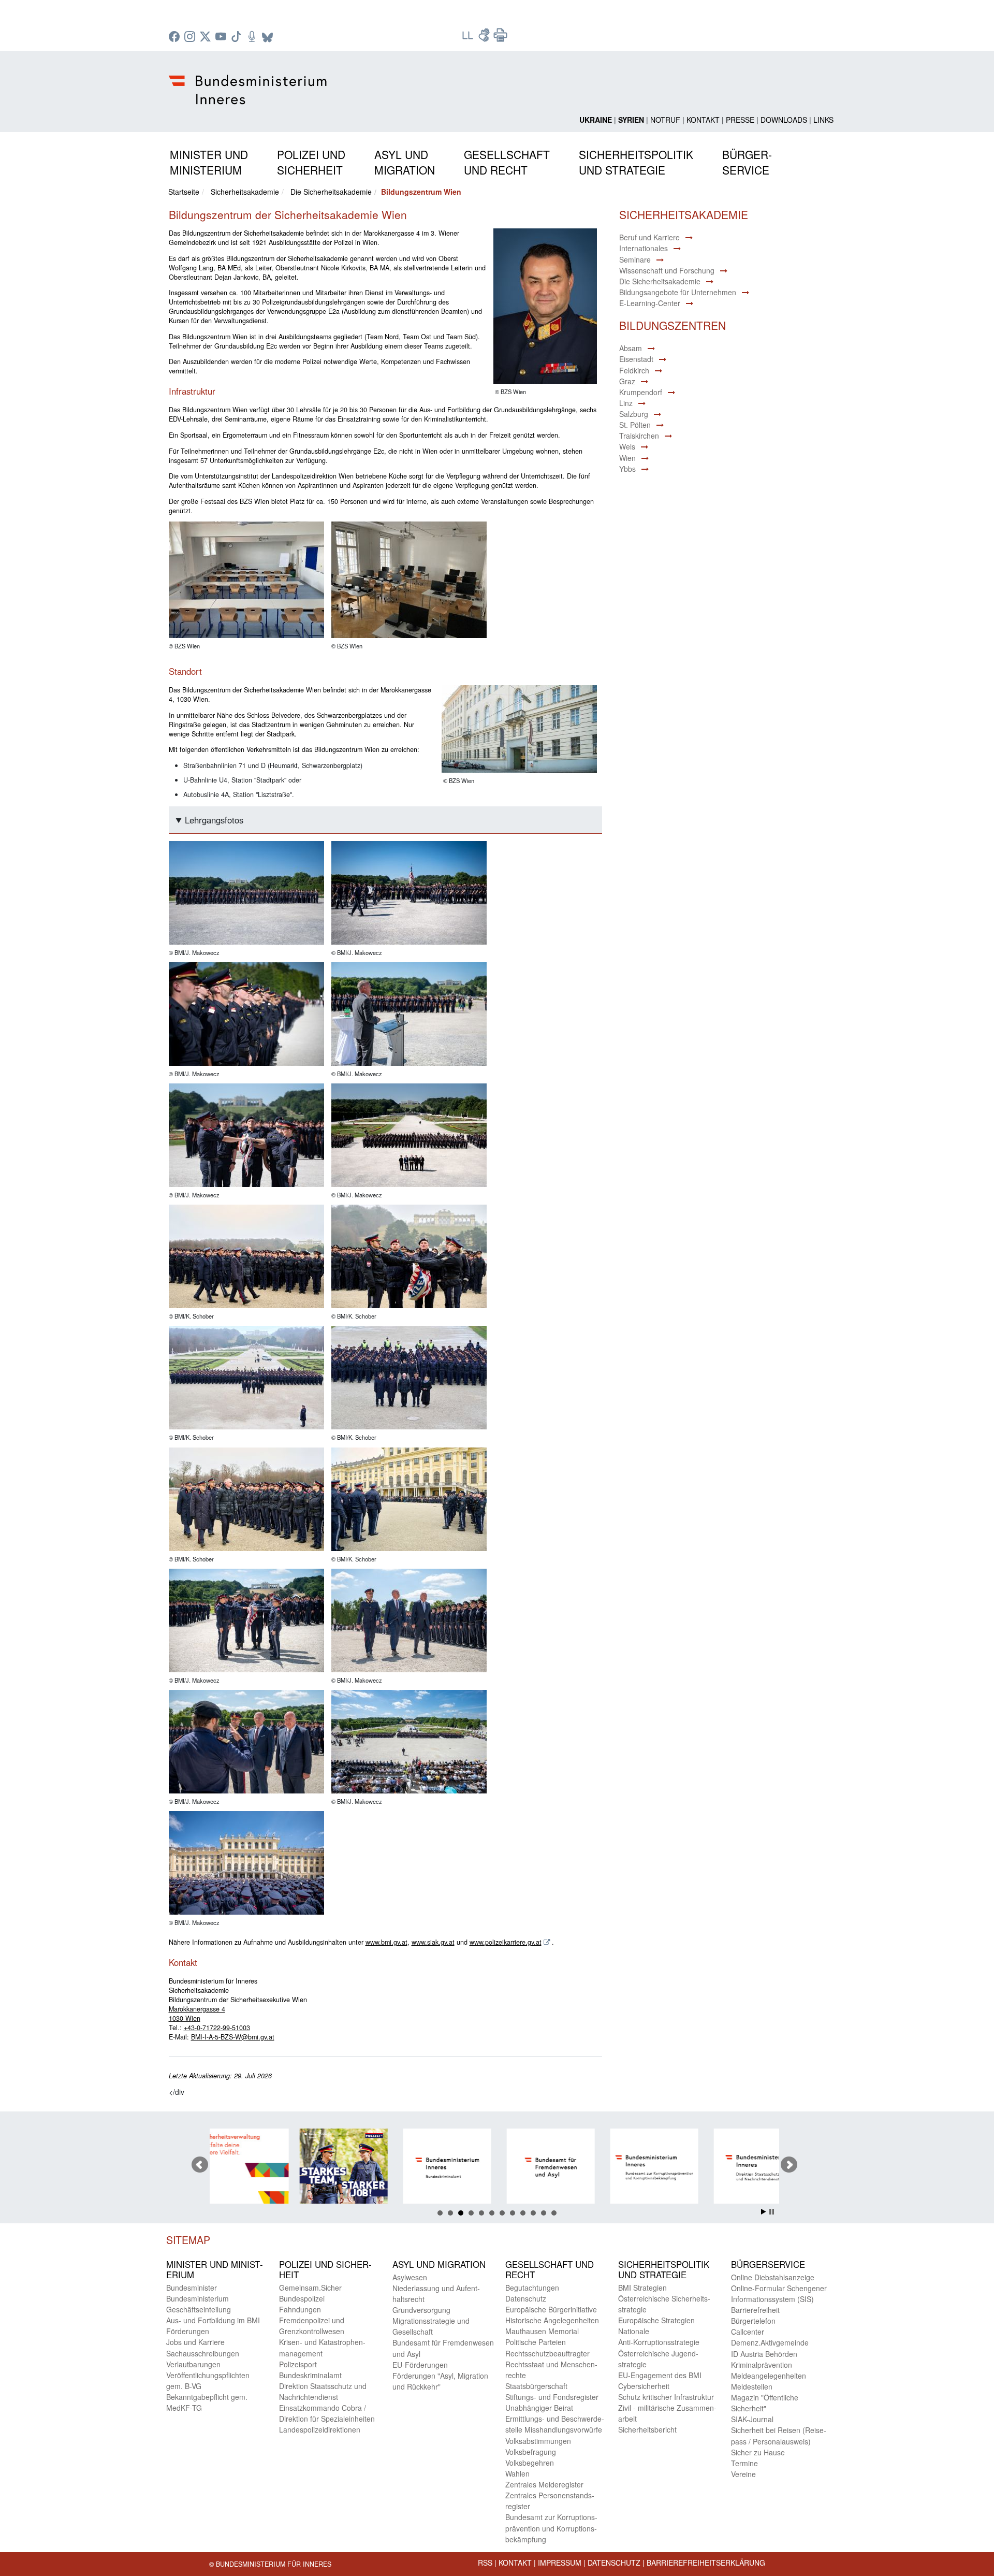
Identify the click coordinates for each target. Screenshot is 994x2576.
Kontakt (703, 120)
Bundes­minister (192, 2288)
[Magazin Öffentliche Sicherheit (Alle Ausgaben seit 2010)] (774, 2168)
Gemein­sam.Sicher (310, 2288)
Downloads (784, 120)
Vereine (743, 2474)
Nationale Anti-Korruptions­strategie (659, 2336)
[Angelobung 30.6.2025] (246, 1621)
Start (764, 2212)
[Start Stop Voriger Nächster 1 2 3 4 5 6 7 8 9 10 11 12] (497, 2165)
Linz (626, 403)
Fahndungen (300, 2309)
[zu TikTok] (238, 37)
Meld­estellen (752, 2386)
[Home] (249, 81)
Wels (627, 446)
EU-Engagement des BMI (660, 2375)
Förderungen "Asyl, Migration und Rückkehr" (440, 2381)
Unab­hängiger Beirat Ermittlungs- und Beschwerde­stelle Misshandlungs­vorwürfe (555, 2419)
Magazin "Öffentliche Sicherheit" (765, 2403)
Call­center (748, 2332)
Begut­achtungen (532, 2288)
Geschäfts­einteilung (199, 2309)
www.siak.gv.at (433, 1942)
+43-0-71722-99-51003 (217, 2028)
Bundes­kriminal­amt (310, 2375)
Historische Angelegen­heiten (552, 2320)
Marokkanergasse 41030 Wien (197, 2014)
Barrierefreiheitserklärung (706, 2563)
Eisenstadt (636, 359)
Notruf (665, 120)
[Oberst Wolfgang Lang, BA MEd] (542, 307)
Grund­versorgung (421, 2310)
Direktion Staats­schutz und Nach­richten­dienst (323, 2391)
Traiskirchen (639, 436)
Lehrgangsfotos (214, 820)
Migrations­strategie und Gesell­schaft (431, 2326)
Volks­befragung (531, 2452)
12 (554, 2213)
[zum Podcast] (253, 37)
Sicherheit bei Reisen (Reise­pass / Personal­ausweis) (779, 2435)
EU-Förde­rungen (420, 2365)
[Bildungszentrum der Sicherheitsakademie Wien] (516, 730)
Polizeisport (298, 2364)
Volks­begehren (530, 2463)
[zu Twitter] (207, 37)
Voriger (200, 2165)
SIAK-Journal (752, 2419)
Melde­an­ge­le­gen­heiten (769, 2376)
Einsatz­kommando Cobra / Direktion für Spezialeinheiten (327, 2413)
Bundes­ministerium (198, 2298)
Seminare (635, 259)
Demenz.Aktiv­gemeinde (770, 2342)
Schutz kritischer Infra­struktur (666, 2397)
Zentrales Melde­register (544, 2484)
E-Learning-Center (650, 303)
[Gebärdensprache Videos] (485, 38)
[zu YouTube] (222, 37)
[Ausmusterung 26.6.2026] (246, 893)
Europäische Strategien (656, 2320)
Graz (627, 381)
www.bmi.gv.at (386, 1942)
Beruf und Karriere (649, 237)
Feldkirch (634, 370)
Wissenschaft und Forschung (667, 270)
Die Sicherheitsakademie (331, 192)
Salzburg (634, 414)
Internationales (644, 248)
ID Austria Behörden (764, 2354)
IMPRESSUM (560, 2563)
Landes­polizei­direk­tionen (320, 2429)
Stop (772, 2212)
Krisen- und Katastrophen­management (322, 2347)
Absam (631, 348)
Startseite (184, 192)
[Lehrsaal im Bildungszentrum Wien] (246, 581)
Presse (740, 120)
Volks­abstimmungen (538, 2441)
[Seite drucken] (501, 38)
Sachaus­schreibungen (203, 2353)
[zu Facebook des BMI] (176, 37)
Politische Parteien (536, 2342)
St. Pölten (635, 425)
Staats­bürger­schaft (536, 2386)
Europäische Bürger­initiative (551, 2309)
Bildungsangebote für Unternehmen (678, 292)
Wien (627, 458)
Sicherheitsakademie (245, 192)
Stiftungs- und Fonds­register (552, 2397)
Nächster (789, 2165)
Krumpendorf (641, 392)
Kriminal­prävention (762, 2365)
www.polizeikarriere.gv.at (506, 1942)
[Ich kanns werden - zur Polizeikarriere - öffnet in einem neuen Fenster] (256, 2168)
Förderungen (188, 2331)
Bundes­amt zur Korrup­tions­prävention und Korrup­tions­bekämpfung (551, 2528)
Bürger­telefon (753, 2321)
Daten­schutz (526, 2298)
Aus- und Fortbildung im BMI (213, 2320)
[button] (209, 160)
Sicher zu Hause (758, 2452)
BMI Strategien (642, 2288)
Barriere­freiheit (755, 2310)
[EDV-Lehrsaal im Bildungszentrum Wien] (409, 581)
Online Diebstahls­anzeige (773, 2277)
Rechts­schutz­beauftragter (547, 2353)
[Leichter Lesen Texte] (469, 38)
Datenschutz (614, 2563)
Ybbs (627, 469)
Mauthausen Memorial (542, 2331)
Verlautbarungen (193, 2364)
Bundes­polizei (302, 2298)
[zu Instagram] (191, 37)
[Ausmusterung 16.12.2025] (246, 1257)
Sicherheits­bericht (647, 2429)
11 (544, 2213)
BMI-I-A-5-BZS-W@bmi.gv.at (233, 2037)
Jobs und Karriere (195, 2342)
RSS (485, 2563)
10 (533, 2213)
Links (823, 120)
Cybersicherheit (644, 2386)
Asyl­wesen (410, 2277)
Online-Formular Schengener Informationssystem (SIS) (779, 2293)
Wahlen (517, 2473)
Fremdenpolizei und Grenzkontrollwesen (312, 2326)
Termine (744, 2463)
